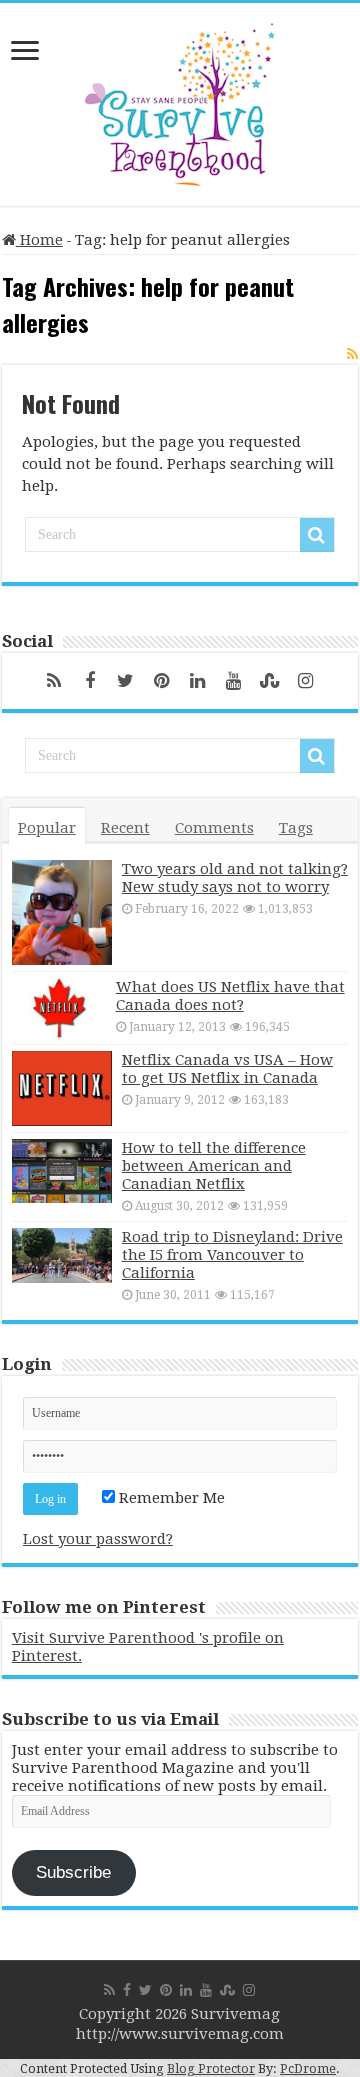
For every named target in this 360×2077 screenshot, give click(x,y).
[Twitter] (126, 681)
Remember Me (170, 1498)
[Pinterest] (162, 681)
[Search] (317, 535)
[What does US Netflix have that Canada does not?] (59, 1008)
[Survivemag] (180, 100)
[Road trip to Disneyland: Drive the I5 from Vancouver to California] (62, 1255)
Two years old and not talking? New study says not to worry (235, 878)
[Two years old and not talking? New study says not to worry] (62, 912)
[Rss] (54, 681)
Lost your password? (98, 1539)
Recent (125, 828)
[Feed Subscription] (352, 354)
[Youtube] (234, 681)
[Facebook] (90, 681)
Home (39, 240)
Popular (47, 828)
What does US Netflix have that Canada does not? (230, 996)
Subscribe (73, 1872)
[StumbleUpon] (270, 681)
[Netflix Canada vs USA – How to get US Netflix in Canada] (62, 1088)
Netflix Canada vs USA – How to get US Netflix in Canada (227, 1069)
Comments (214, 828)
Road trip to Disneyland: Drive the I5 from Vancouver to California (232, 1255)
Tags (296, 828)
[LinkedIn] (198, 681)
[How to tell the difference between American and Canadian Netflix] (62, 1171)
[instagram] (306, 681)
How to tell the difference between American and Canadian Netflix (214, 1166)
